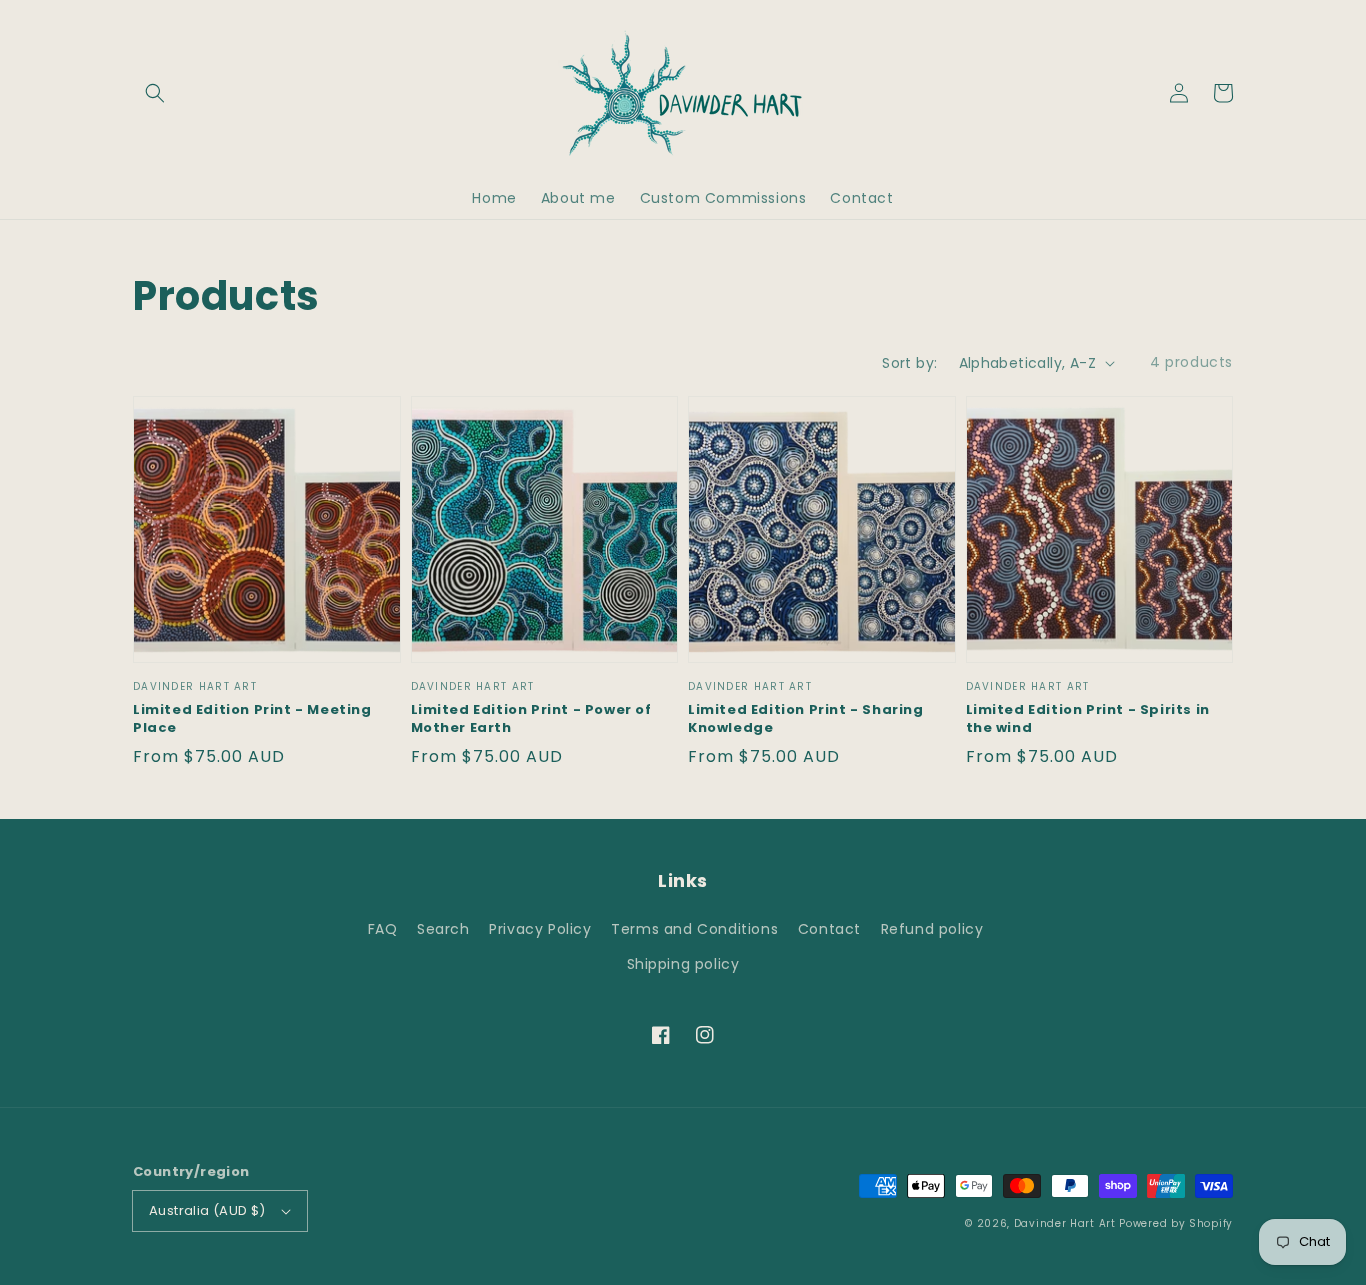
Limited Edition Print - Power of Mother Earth (531, 719)
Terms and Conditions (694, 929)
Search (443, 929)
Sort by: (909, 363)
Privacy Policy (540, 929)
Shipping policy (683, 964)
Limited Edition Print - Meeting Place (252, 719)
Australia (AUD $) (207, 1210)
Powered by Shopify (1176, 1223)
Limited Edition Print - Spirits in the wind (1088, 719)
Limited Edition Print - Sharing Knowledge (806, 719)
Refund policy (932, 929)
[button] (155, 93)
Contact (829, 929)
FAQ (383, 929)
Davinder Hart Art (1065, 1223)
